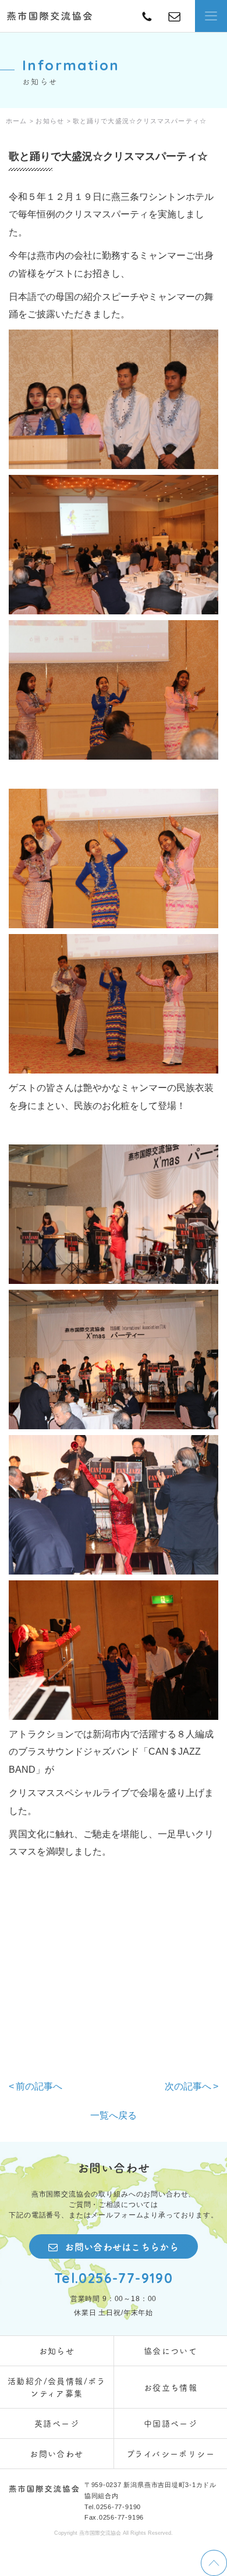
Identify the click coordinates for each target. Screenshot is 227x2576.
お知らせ (57, 2350)
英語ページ (57, 2423)
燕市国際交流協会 (49, 16)
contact (147, 16)
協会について (171, 2350)
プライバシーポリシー (171, 2453)
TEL (174, 16)
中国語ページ (171, 2423)
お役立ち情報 (171, 2387)
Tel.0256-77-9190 (114, 2278)
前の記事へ (39, 2086)
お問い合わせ (56, 2453)
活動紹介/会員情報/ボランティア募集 (57, 2387)
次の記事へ (188, 2086)
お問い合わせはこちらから (122, 2246)
